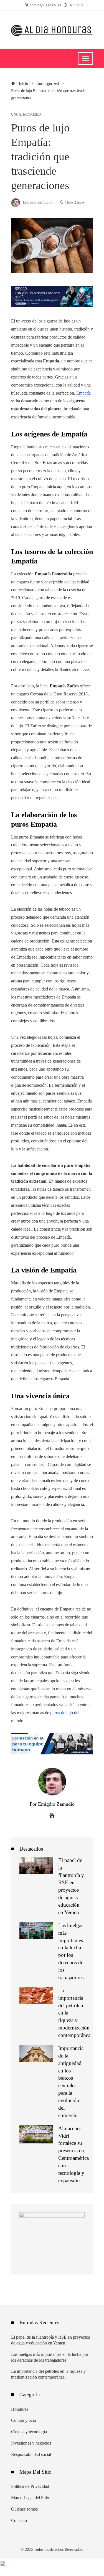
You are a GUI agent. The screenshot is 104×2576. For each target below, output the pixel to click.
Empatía (83, 393)
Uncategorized (26, 115)
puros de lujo (62, 1713)
